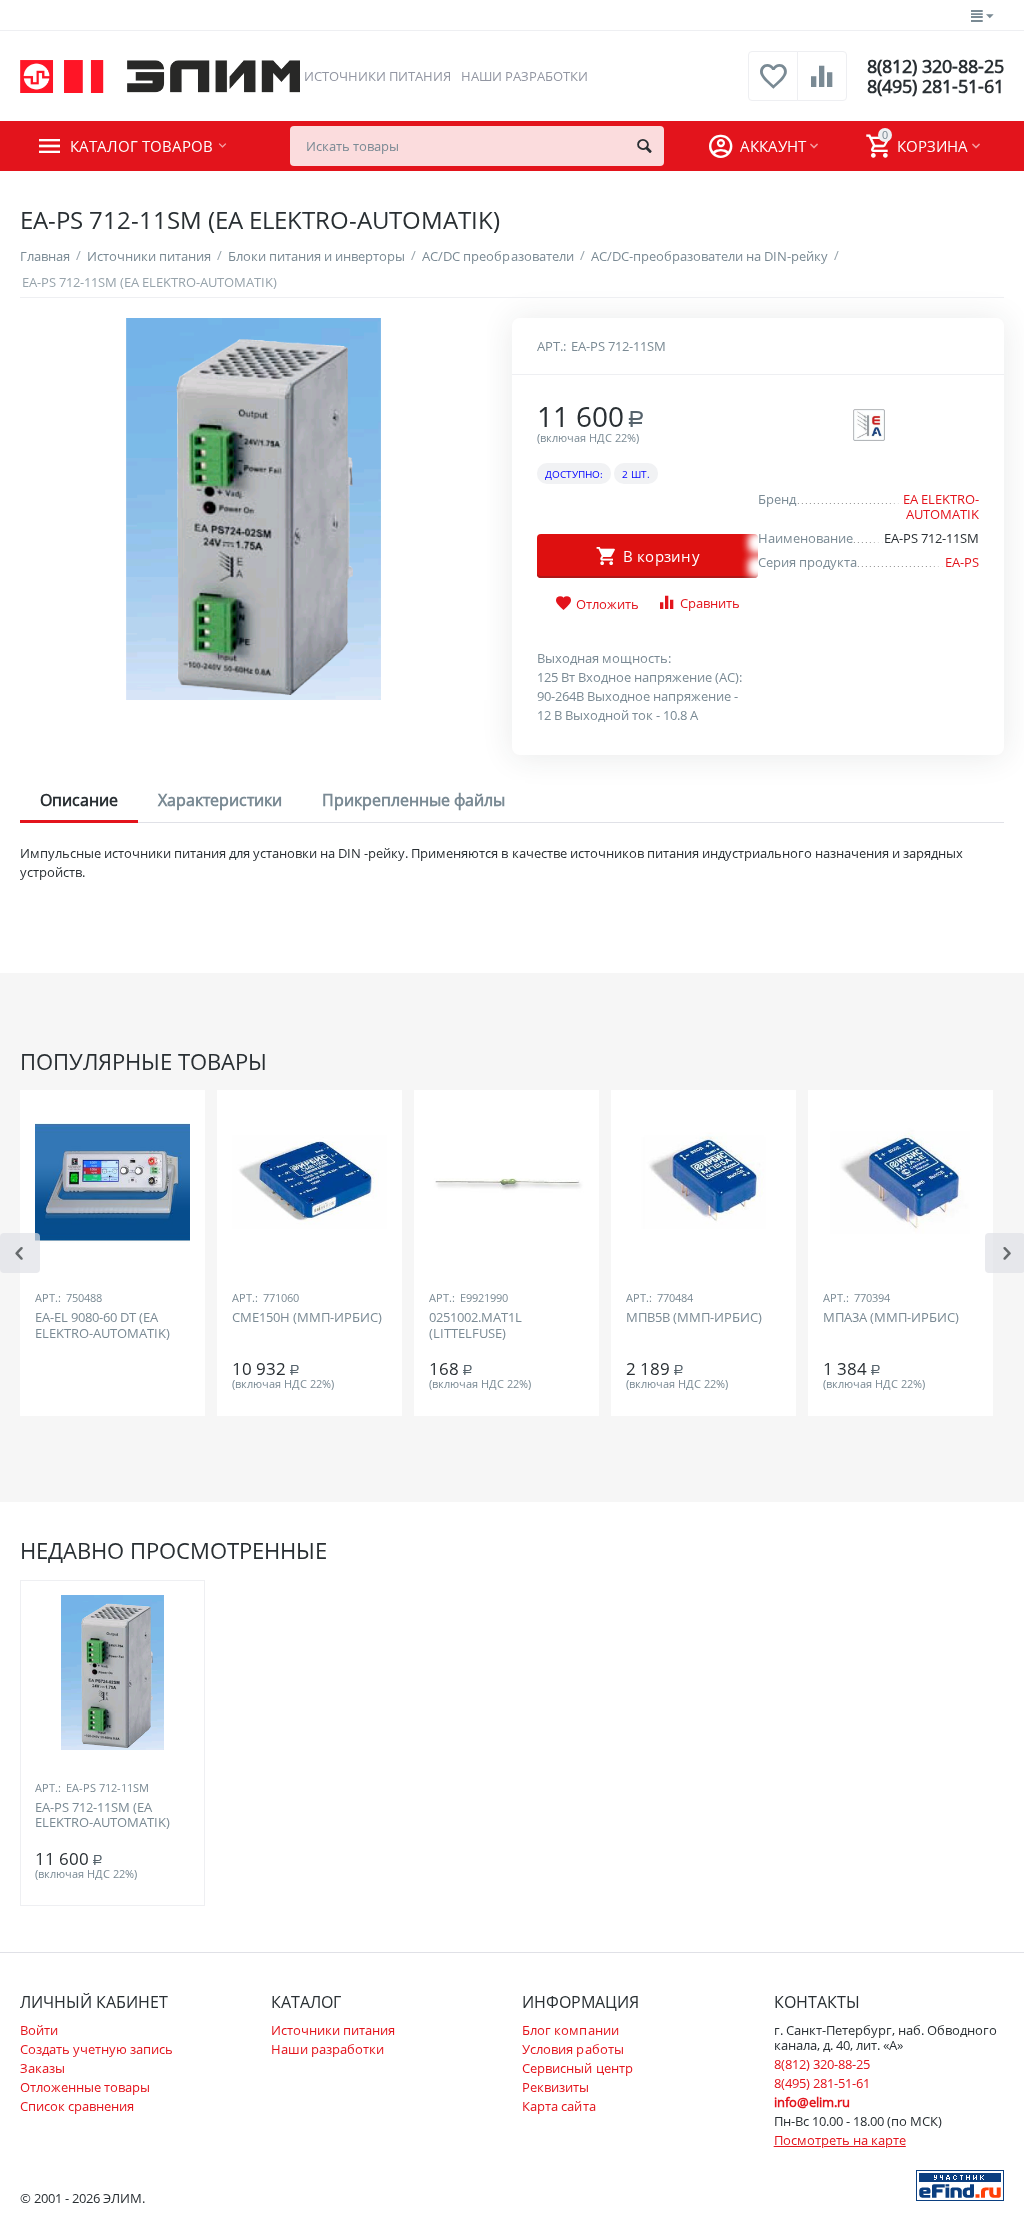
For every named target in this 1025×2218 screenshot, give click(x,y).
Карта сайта (558, 2106)
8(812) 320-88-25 (935, 66)
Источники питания (377, 76)
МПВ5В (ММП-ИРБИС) (694, 1318)
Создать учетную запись (96, 2049)
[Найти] (644, 146)
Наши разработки (524, 76)
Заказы (42, 2068)
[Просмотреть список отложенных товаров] (773, 87)
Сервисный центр (577, 2068)
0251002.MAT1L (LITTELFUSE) (475, 1326)
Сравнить (710, 603)
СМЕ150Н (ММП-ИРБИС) (307, 1318)
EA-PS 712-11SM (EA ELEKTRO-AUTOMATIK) (102, 1816)
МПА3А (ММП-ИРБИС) (891, 1318)
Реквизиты (555, 2087)
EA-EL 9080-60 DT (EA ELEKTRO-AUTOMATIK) (102, 1326)
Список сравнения (77, 2106)
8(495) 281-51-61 (935, 86)
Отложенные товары (85, 2087)
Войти (39, 2030)
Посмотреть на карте (840, 2140)
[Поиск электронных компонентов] (960, 2184)
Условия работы (572, 2049)
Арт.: (551, 346)
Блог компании (570, 2030)
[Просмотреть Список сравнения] (822, 87)
